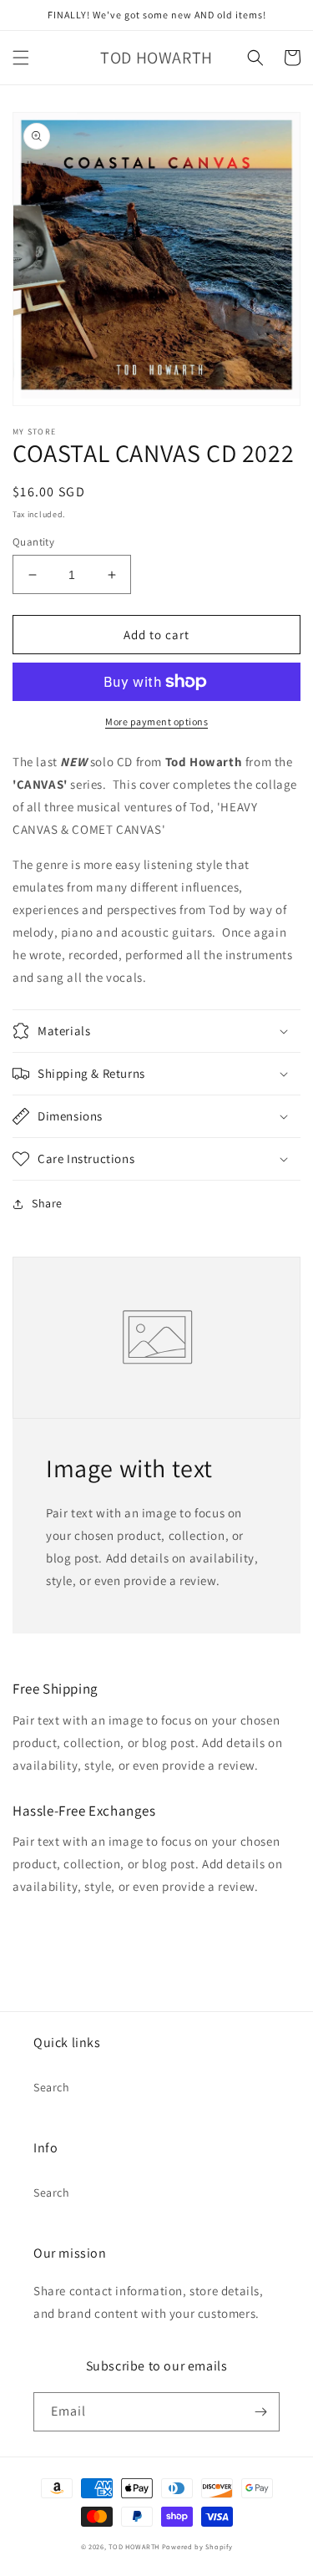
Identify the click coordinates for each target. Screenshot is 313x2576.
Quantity (33, 542)
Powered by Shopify (197, 2546)
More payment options (156, 721)
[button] (21, 58)
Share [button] (47, 1203)
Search (52, 2087)
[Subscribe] (260, 2412)
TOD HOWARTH (135, 2546)
